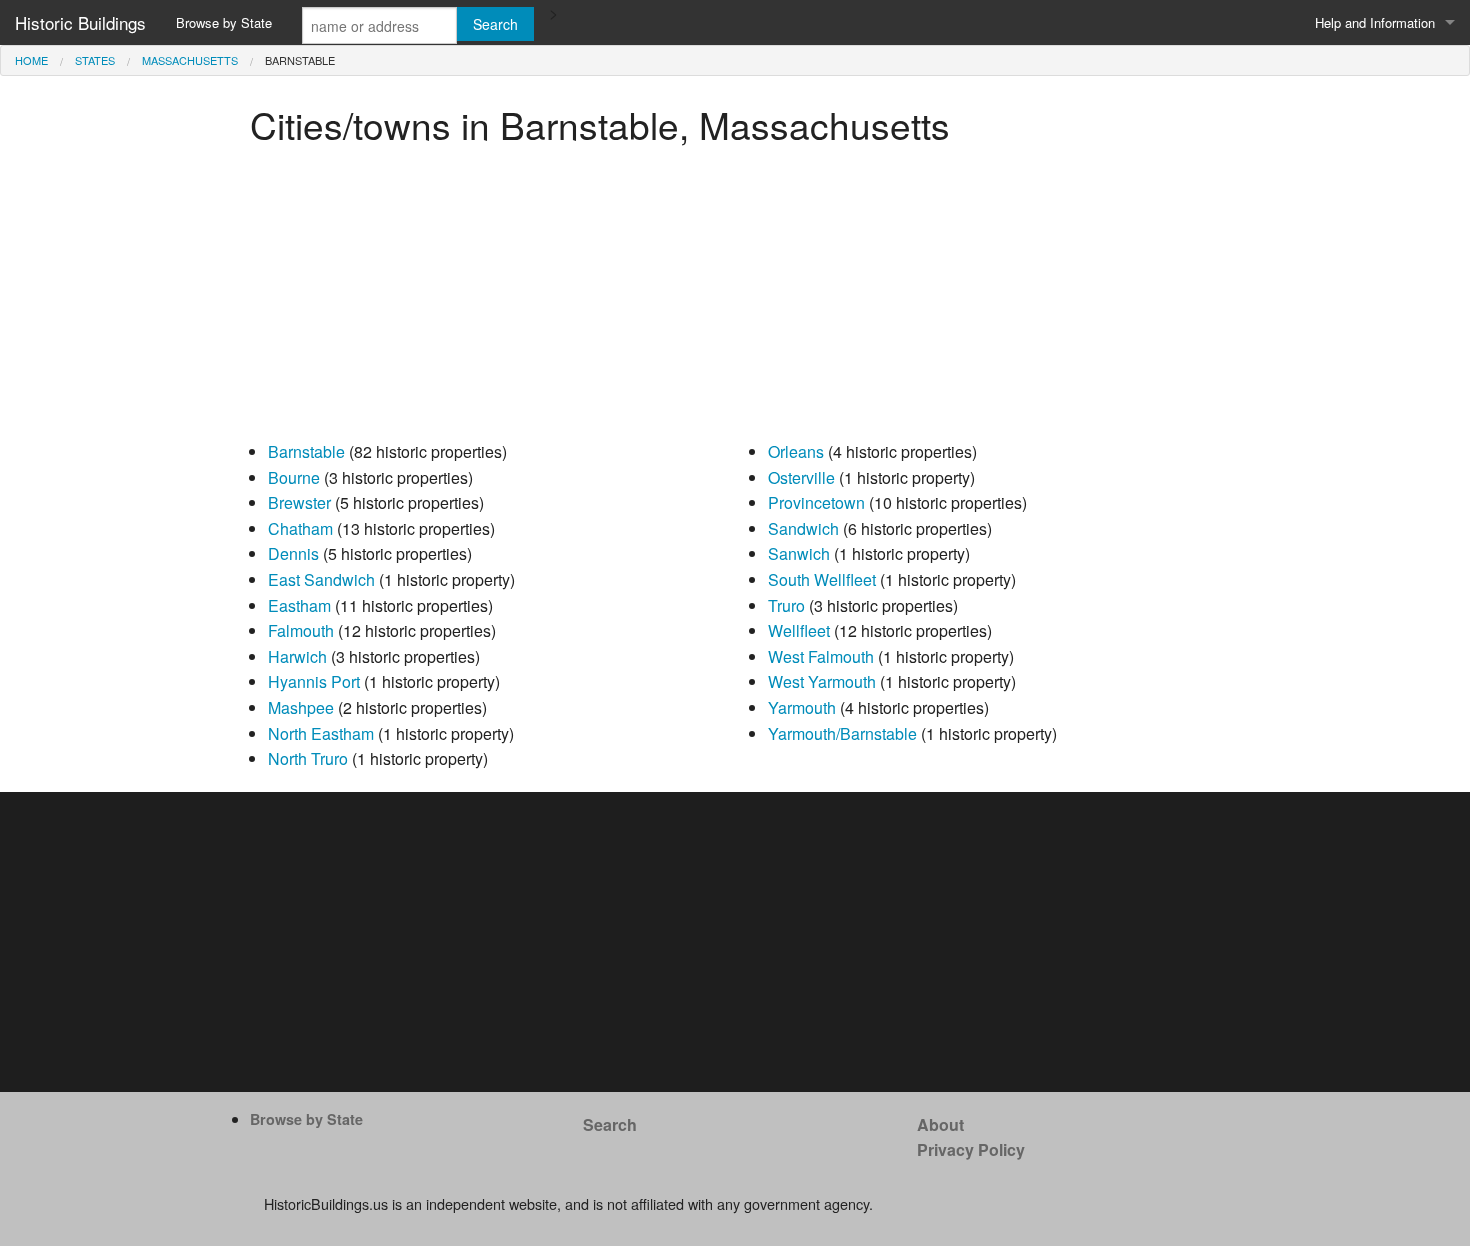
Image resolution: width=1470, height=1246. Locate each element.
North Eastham (321, 733)
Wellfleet (799, 630)
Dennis (293, 553)
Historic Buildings (80, 22)
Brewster (299, 502)
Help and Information (1375, 22)
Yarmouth (802, 707)
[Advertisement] (735, 299)
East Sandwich (321, 579)
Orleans (796, 451)
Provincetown (816, 502)
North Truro (308, 758)
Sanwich (799, 553)
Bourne (294, 477)
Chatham (300, 528)
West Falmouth (821, 656)
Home (31, 60)
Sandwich (803, 528)
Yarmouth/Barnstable (842, 733)
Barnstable (306, 451)
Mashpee (301, 707)
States (95, 60)
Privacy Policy (971, 1149)
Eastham (299, 605)
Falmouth (301, 630)
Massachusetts (190, 60)
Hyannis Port (314, 681)
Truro (786, 605)
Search (610, 1124)
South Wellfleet (822, 579)
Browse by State (224, 22)
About (940, 1124)
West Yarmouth (822, 681)
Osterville (801, 477)
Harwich (297, 656)
